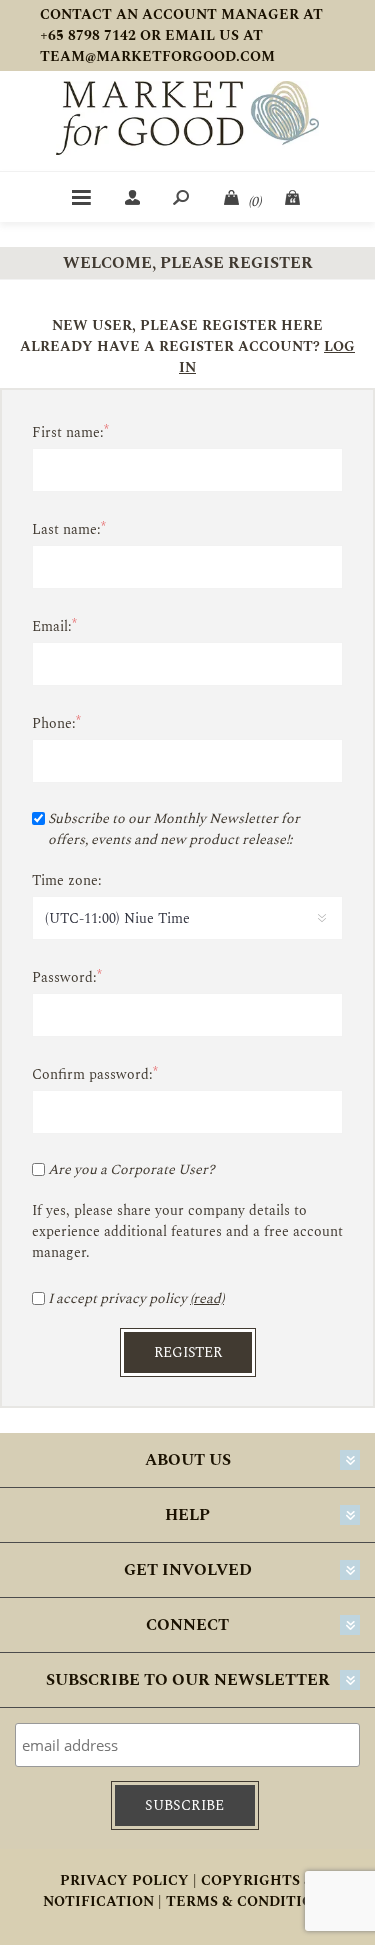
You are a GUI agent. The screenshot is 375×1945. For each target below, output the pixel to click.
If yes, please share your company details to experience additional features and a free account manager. (187, 1231)
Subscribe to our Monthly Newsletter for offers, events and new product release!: (174, 829)
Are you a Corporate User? (131, 1169)
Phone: (54, 723)
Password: (64, 977)
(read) (207, 1298)
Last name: (66, 529)
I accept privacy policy (117, 1298)
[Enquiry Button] (294, 197)
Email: (52, 626)
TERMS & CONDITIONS (249, 1901)
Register (188, 1352)
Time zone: (67, 880)
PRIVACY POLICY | (128, 1880)
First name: (68, 432)
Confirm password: (92, 1074)
